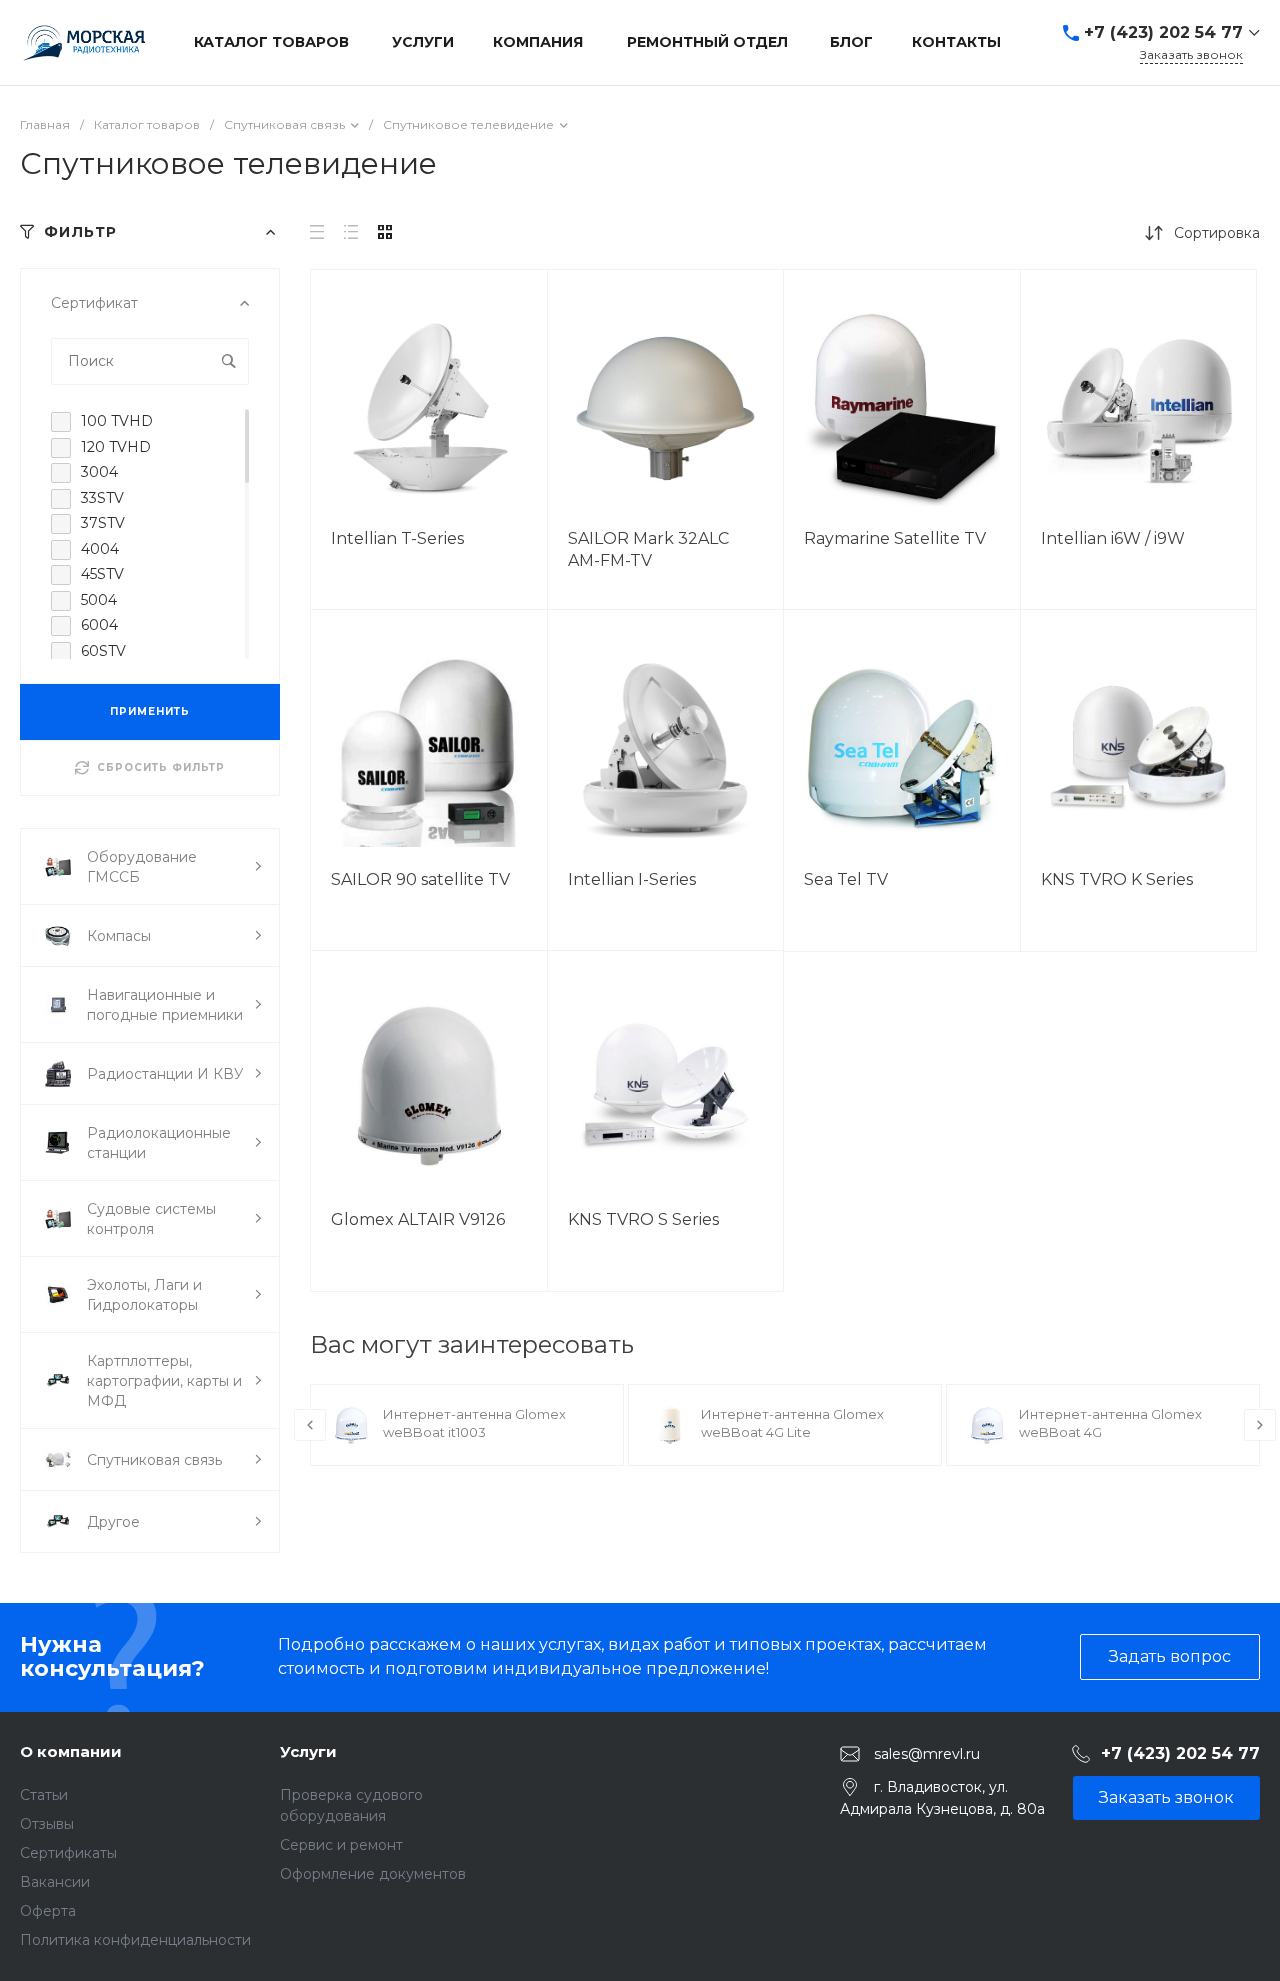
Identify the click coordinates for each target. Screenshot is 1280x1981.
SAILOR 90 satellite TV (420, 879)
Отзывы (47, 1824)
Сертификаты (68, 1853)
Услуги (308, 1751)
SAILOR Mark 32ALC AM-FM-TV (648, 549)
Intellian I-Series (632, 879)
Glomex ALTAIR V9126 (418, 1219)
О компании (71, 1751)
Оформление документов (373, 1874)
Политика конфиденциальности (135, 1940)
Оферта (48, 1911)
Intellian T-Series (397, 538)
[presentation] (310, 1425)
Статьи (44, 1795)
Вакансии (55, 1882)
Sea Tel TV (846, 879)
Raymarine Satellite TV (895, 538)
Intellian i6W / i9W (1113, 538)
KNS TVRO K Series (1117, 879)
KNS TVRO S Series (643, 1219)
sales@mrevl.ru (927, 1753)
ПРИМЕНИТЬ (150, 711)
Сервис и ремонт (341, 1845)
